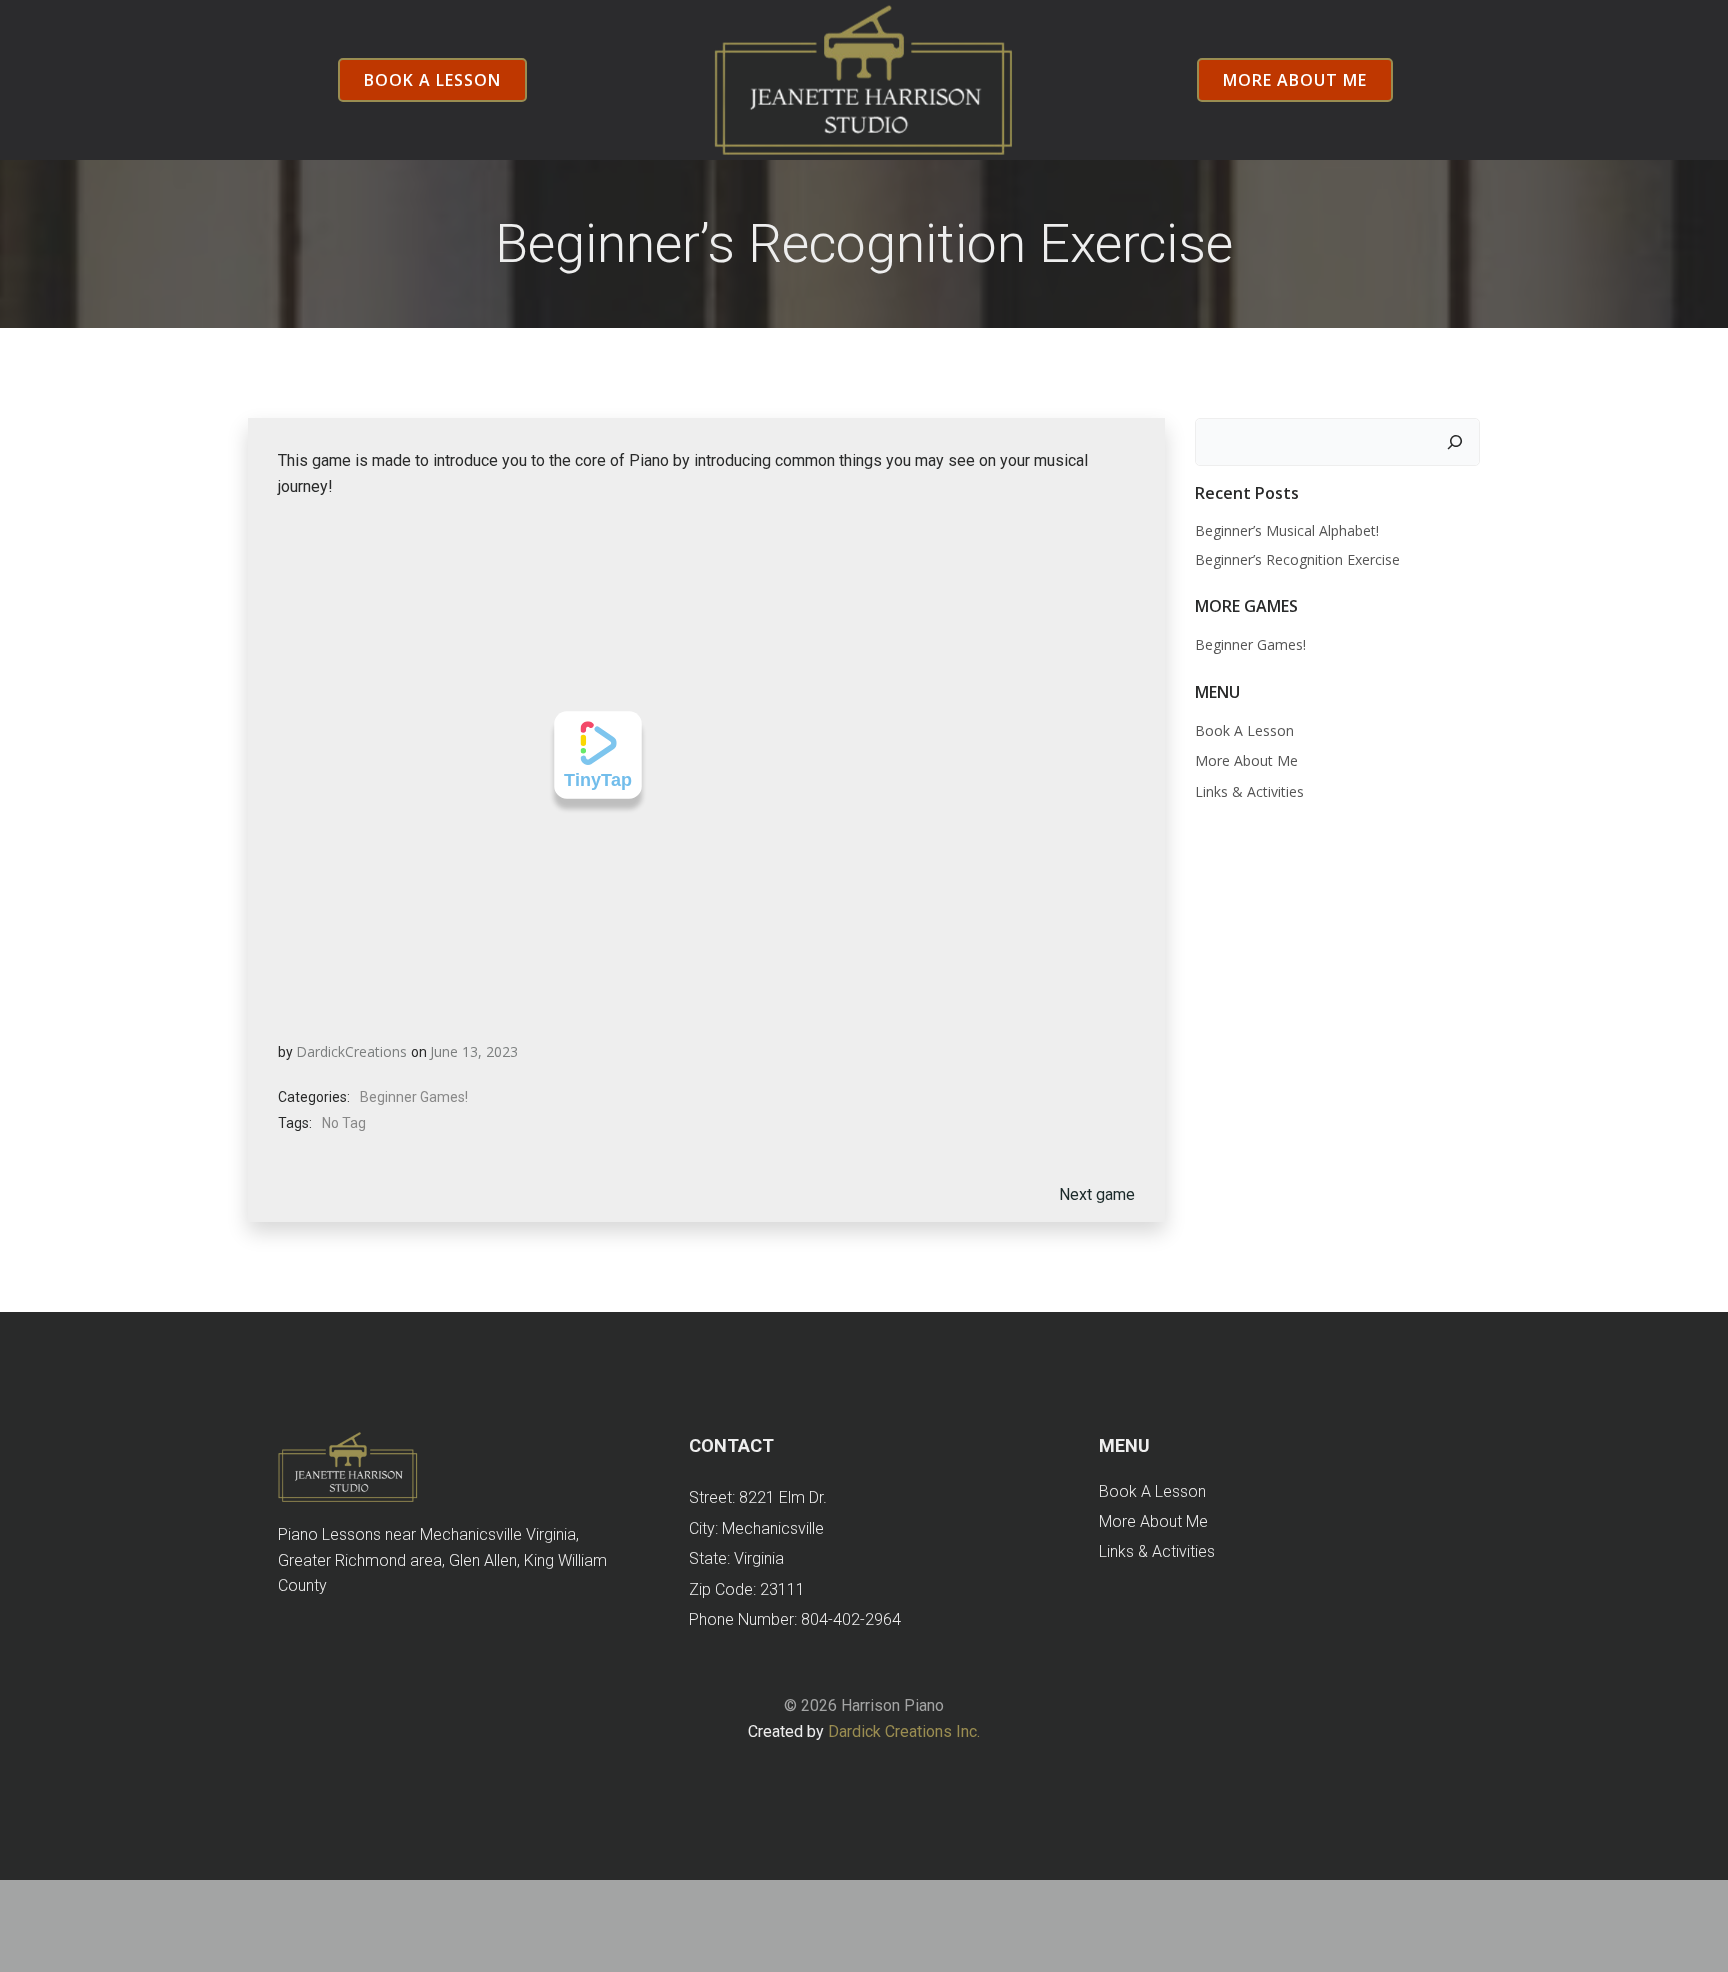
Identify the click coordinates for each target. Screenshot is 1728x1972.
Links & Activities (1249, 791)
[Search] (1455, 442)
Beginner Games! (414, 1097)
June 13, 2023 (474, 1051)
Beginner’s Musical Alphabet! (1287, 530)
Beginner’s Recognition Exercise (1297, 559)
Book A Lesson (1244, 730)
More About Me (1246, 760)
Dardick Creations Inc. (904, 1731)
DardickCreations (351, 1051)
